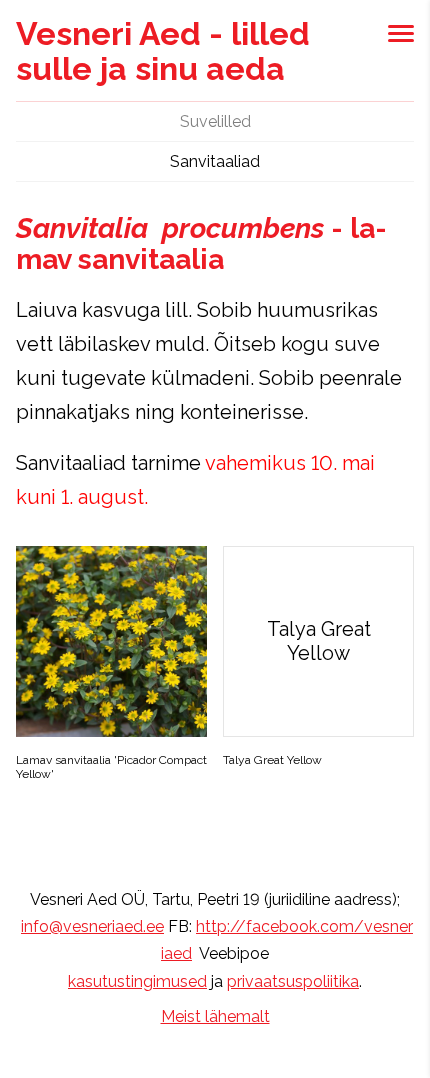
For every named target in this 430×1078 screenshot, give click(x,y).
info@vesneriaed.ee (92, 926)
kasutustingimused (137, 981)
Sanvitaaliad (215, 161)
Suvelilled (215, 121)
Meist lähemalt (215, 1016)
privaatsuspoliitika (293, 981)
